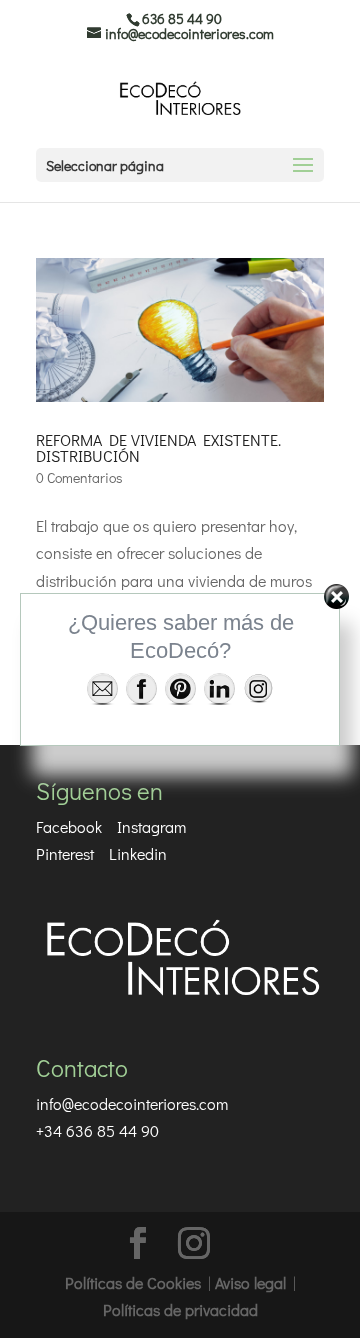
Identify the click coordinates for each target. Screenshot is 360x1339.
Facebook (69, 826)
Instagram (151, 826)
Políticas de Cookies (133, 1282)
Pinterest (65, 853)
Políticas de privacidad (180, 1309)
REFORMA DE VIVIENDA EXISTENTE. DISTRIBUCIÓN (158, 447)
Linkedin (138, 853)
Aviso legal (250, 1282)
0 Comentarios (79, 477)
